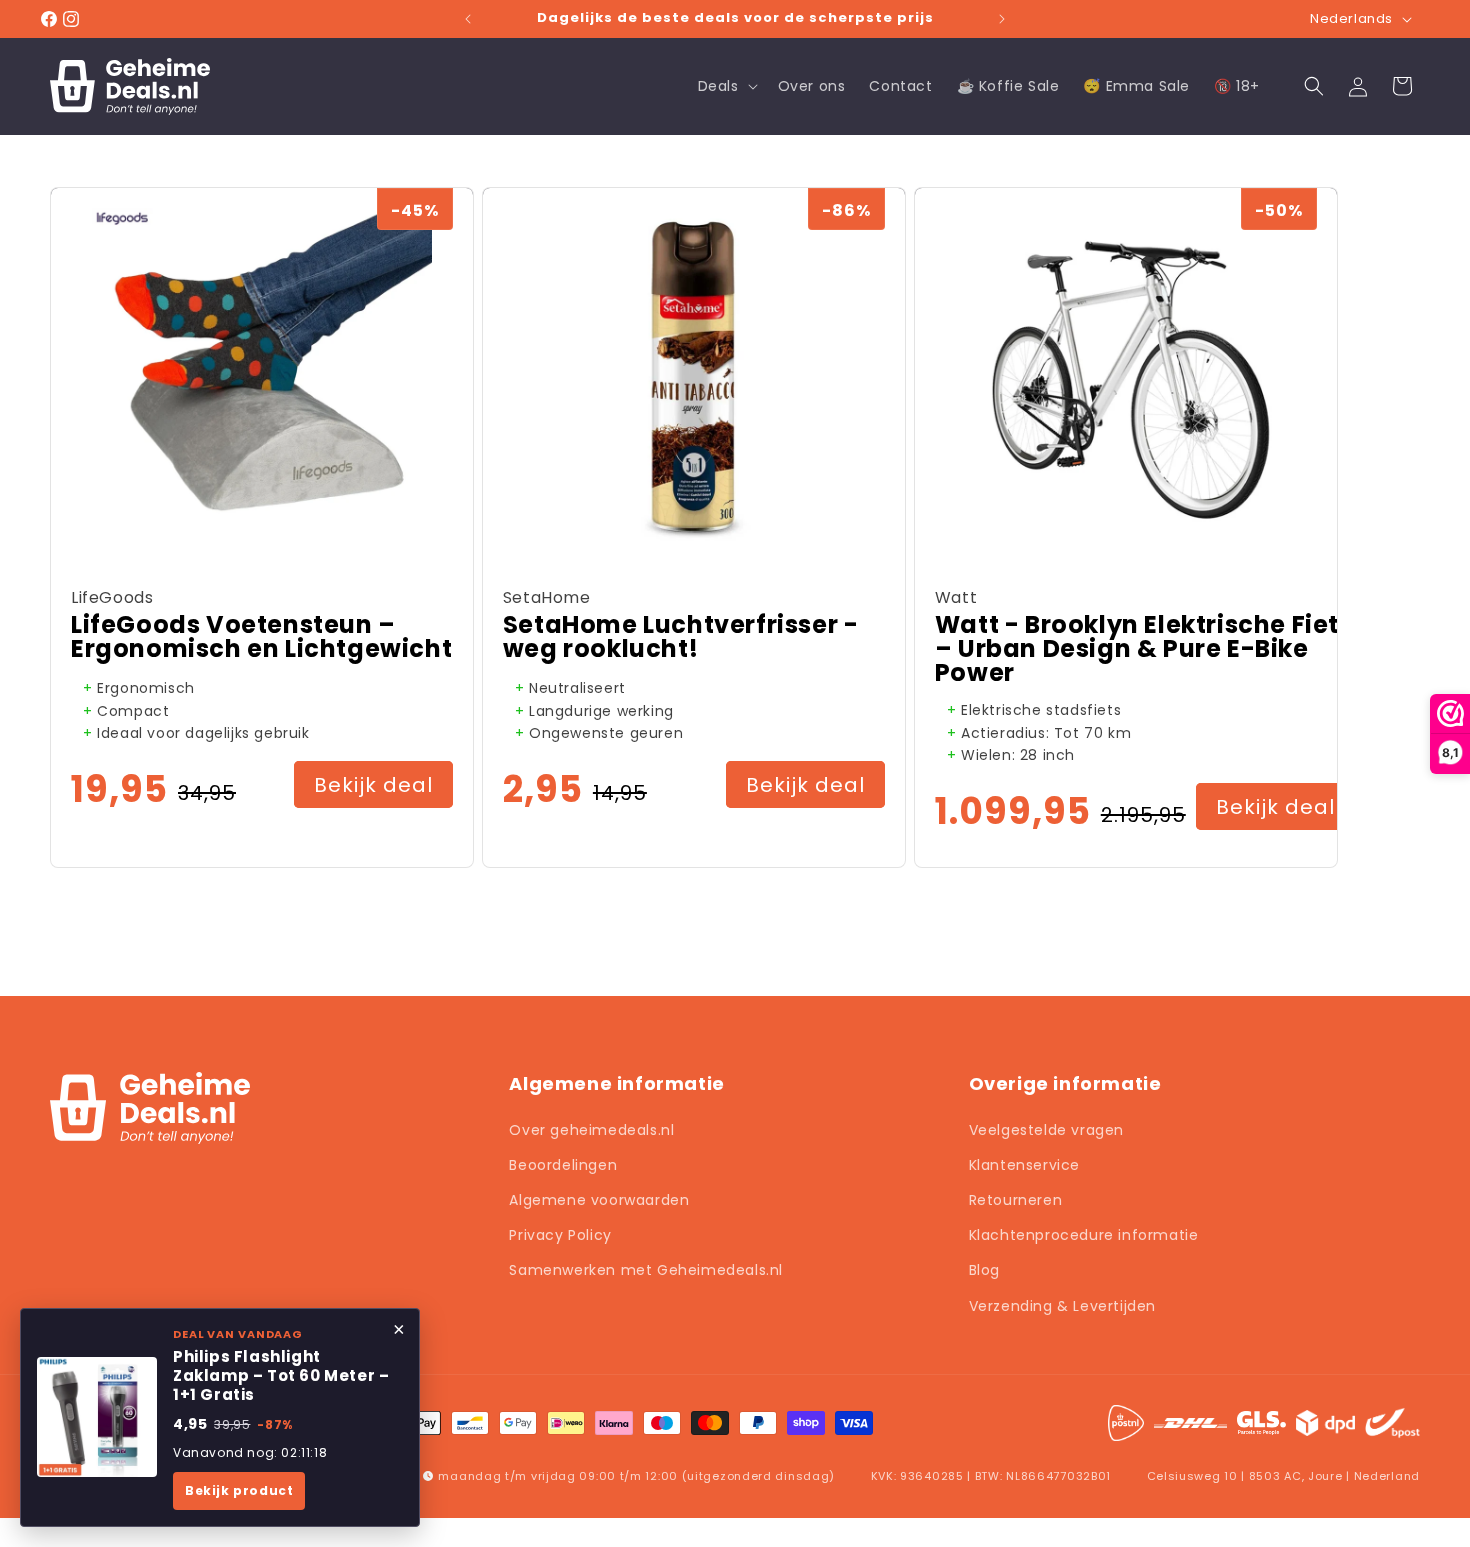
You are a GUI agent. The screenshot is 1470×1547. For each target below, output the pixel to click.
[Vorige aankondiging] (468, 19)
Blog (984, 1270)
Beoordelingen (563, 1165)
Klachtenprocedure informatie (1084, 1235)
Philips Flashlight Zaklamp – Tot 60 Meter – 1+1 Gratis (281, 1376)
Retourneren (1016, 1200)
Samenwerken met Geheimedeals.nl (646, 1270)
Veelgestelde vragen (1046, 1130)
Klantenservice (1024, 1165)
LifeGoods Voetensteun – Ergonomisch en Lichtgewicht (261, 637)
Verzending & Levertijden (1062, 1306)
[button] (726, 86)
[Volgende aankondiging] (1002, 19)
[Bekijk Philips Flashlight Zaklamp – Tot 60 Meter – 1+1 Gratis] (97, 1417)
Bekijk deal (373, 785)
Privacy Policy (560, 1235)
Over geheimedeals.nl (591, 1130)
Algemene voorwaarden (599, 1200)
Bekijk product (239, 1490)
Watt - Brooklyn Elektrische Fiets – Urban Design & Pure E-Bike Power (1144, 649)
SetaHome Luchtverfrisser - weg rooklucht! (681, 637)
